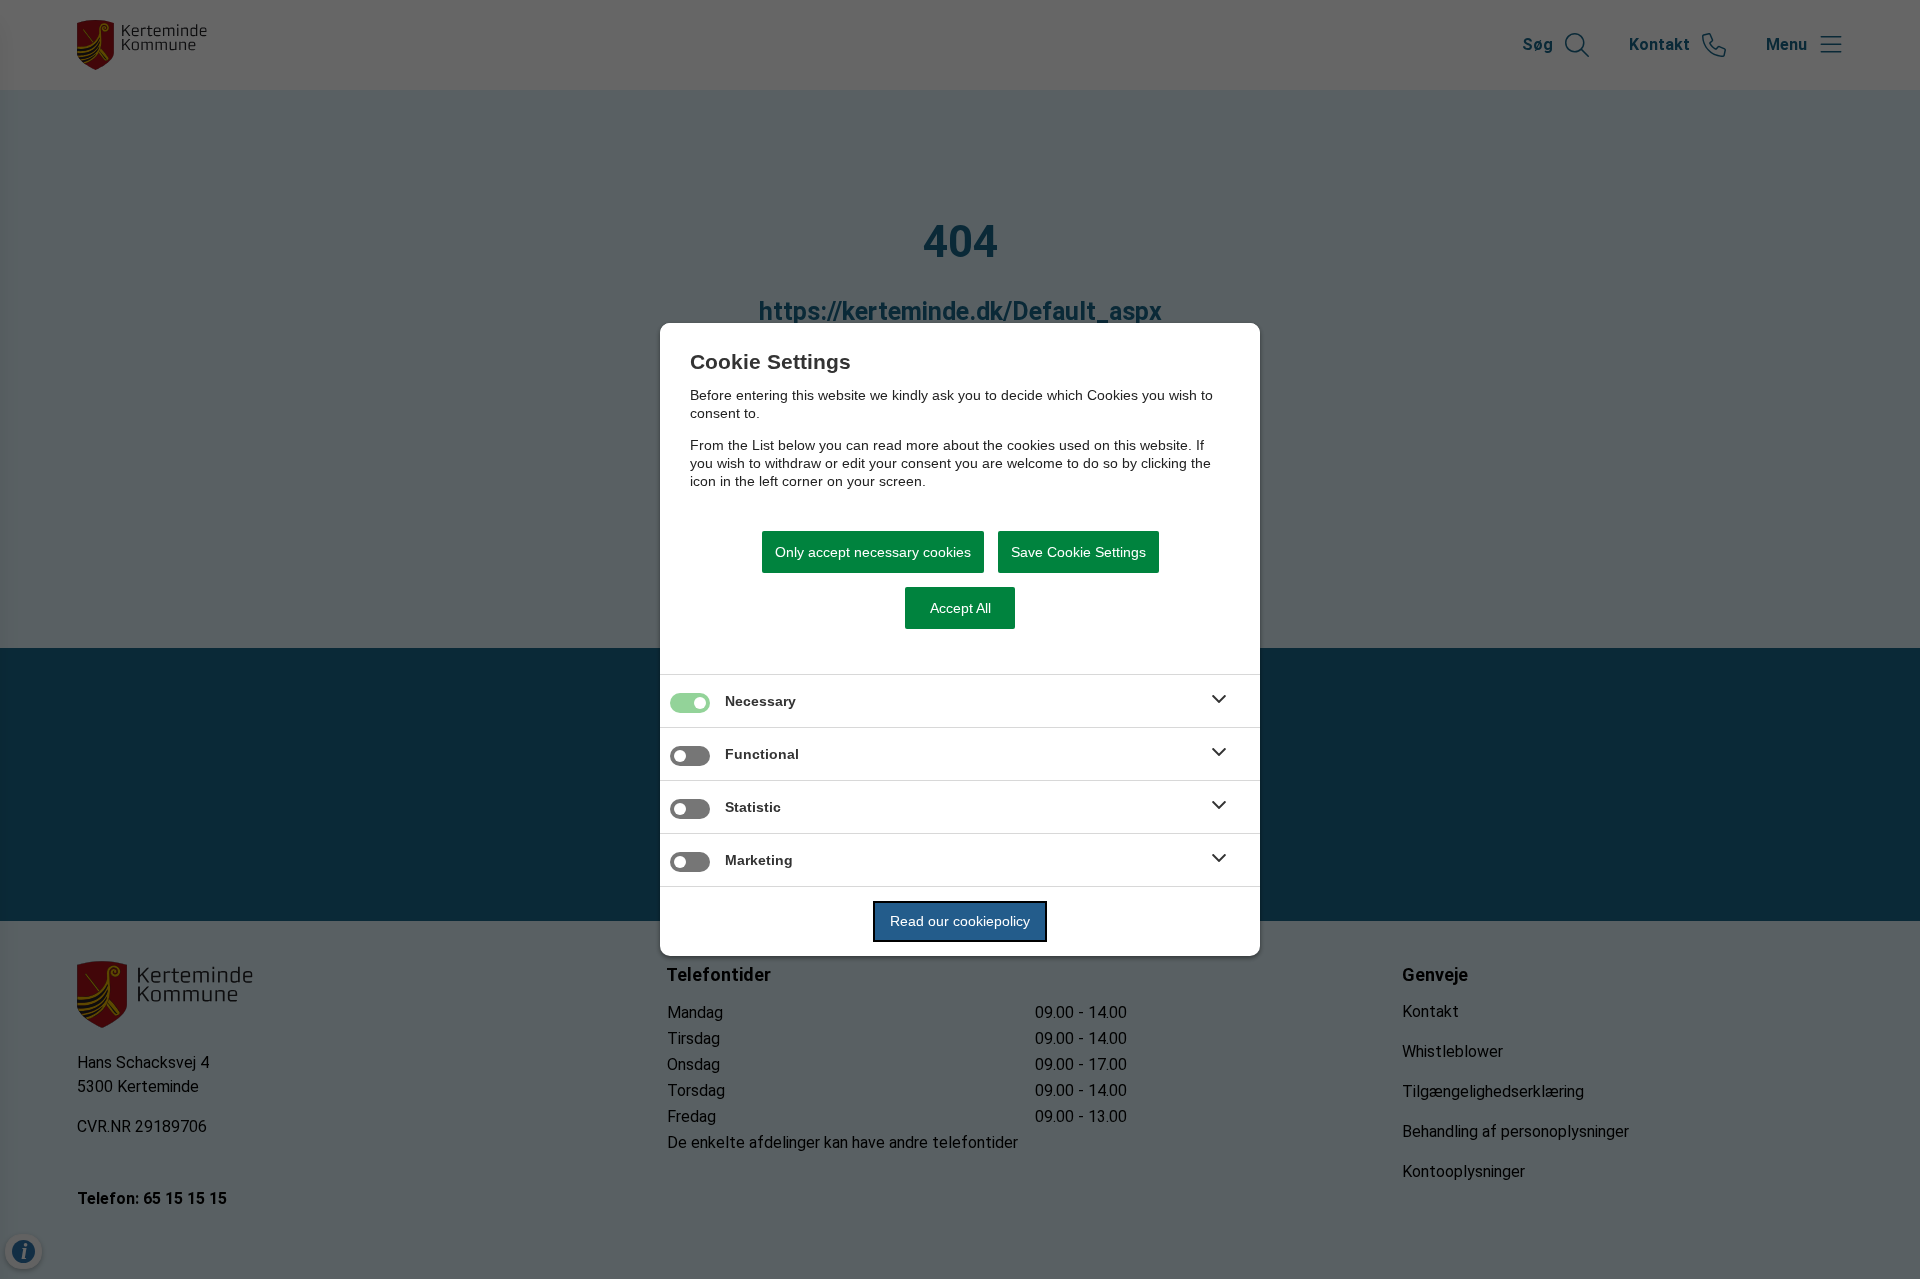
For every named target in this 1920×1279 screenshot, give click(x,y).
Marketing (759, 860)
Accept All (960, 608)
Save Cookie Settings (1078, 552)
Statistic (753, 807)
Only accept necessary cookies (873, 552)
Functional (762, 754)
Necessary (760, 701)
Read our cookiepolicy (960, 921)
